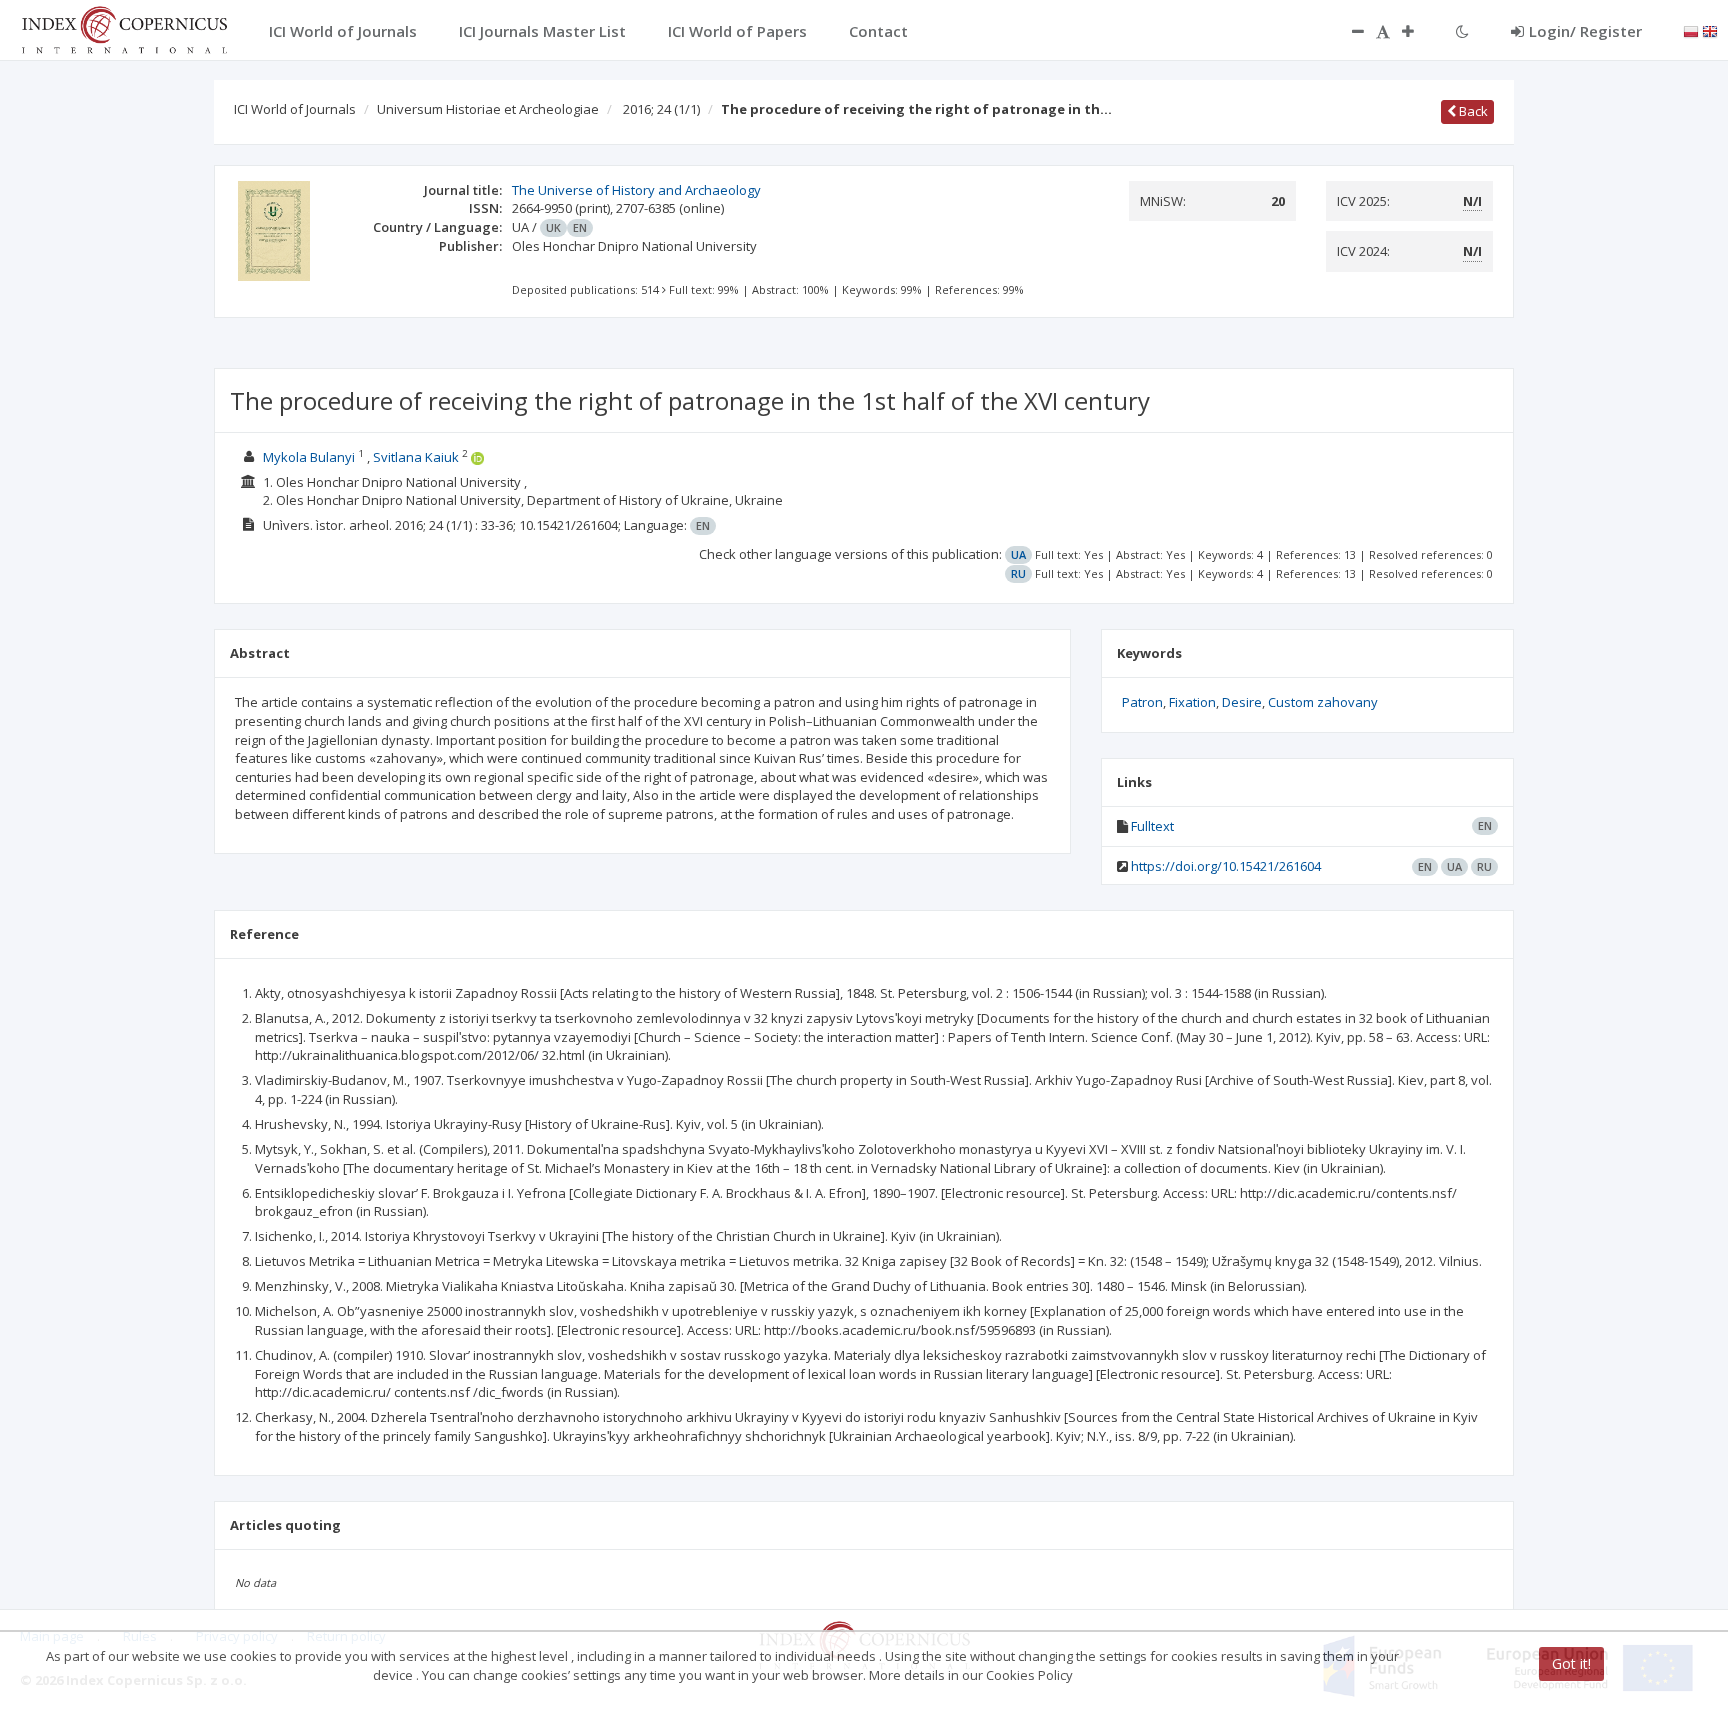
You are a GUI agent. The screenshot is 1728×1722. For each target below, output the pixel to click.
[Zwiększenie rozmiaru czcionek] (1418, 31)
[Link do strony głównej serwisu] (124, 28)
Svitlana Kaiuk (416, 457)
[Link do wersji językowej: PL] (1691, 30)
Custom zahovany (1323, 702)
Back (1472, 111)
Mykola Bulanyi (309, 457)
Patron (1142, 702)
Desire (1242, 702)
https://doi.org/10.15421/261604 (1226, 866)
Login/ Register (1585, 31)
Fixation (1192, 702)
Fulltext (1152, 826)
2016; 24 (661, 109)
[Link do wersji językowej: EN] (1710, 30)
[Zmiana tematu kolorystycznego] (1462, 31)
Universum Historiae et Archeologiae (488, 109)
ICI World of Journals (295, 109)
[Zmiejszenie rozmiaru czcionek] (1348, 31)
